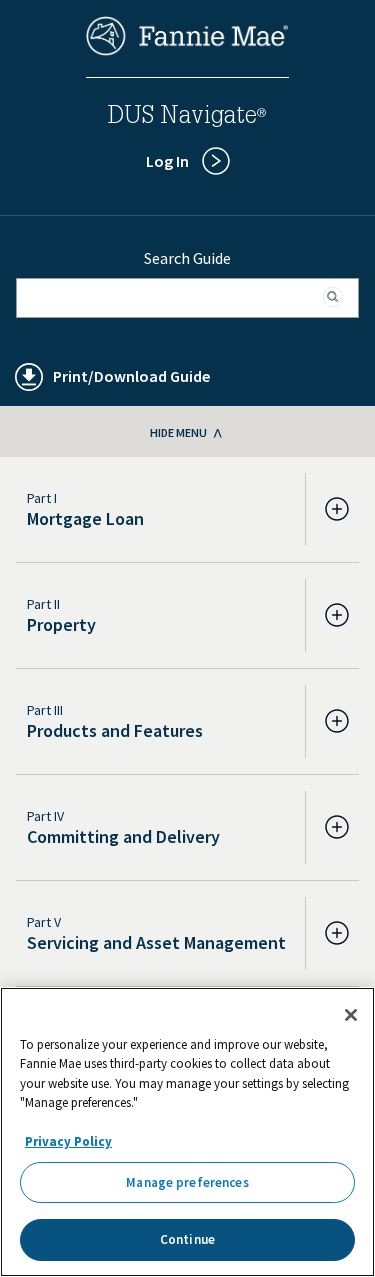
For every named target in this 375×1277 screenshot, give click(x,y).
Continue (187, 1239)
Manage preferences (187, 1182)
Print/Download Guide (131, 376)
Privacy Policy (68, 1141)
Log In (167, 161)
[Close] (351, 1015)
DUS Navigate (187, 118)
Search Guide (187, 258)
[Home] (188, 50)
